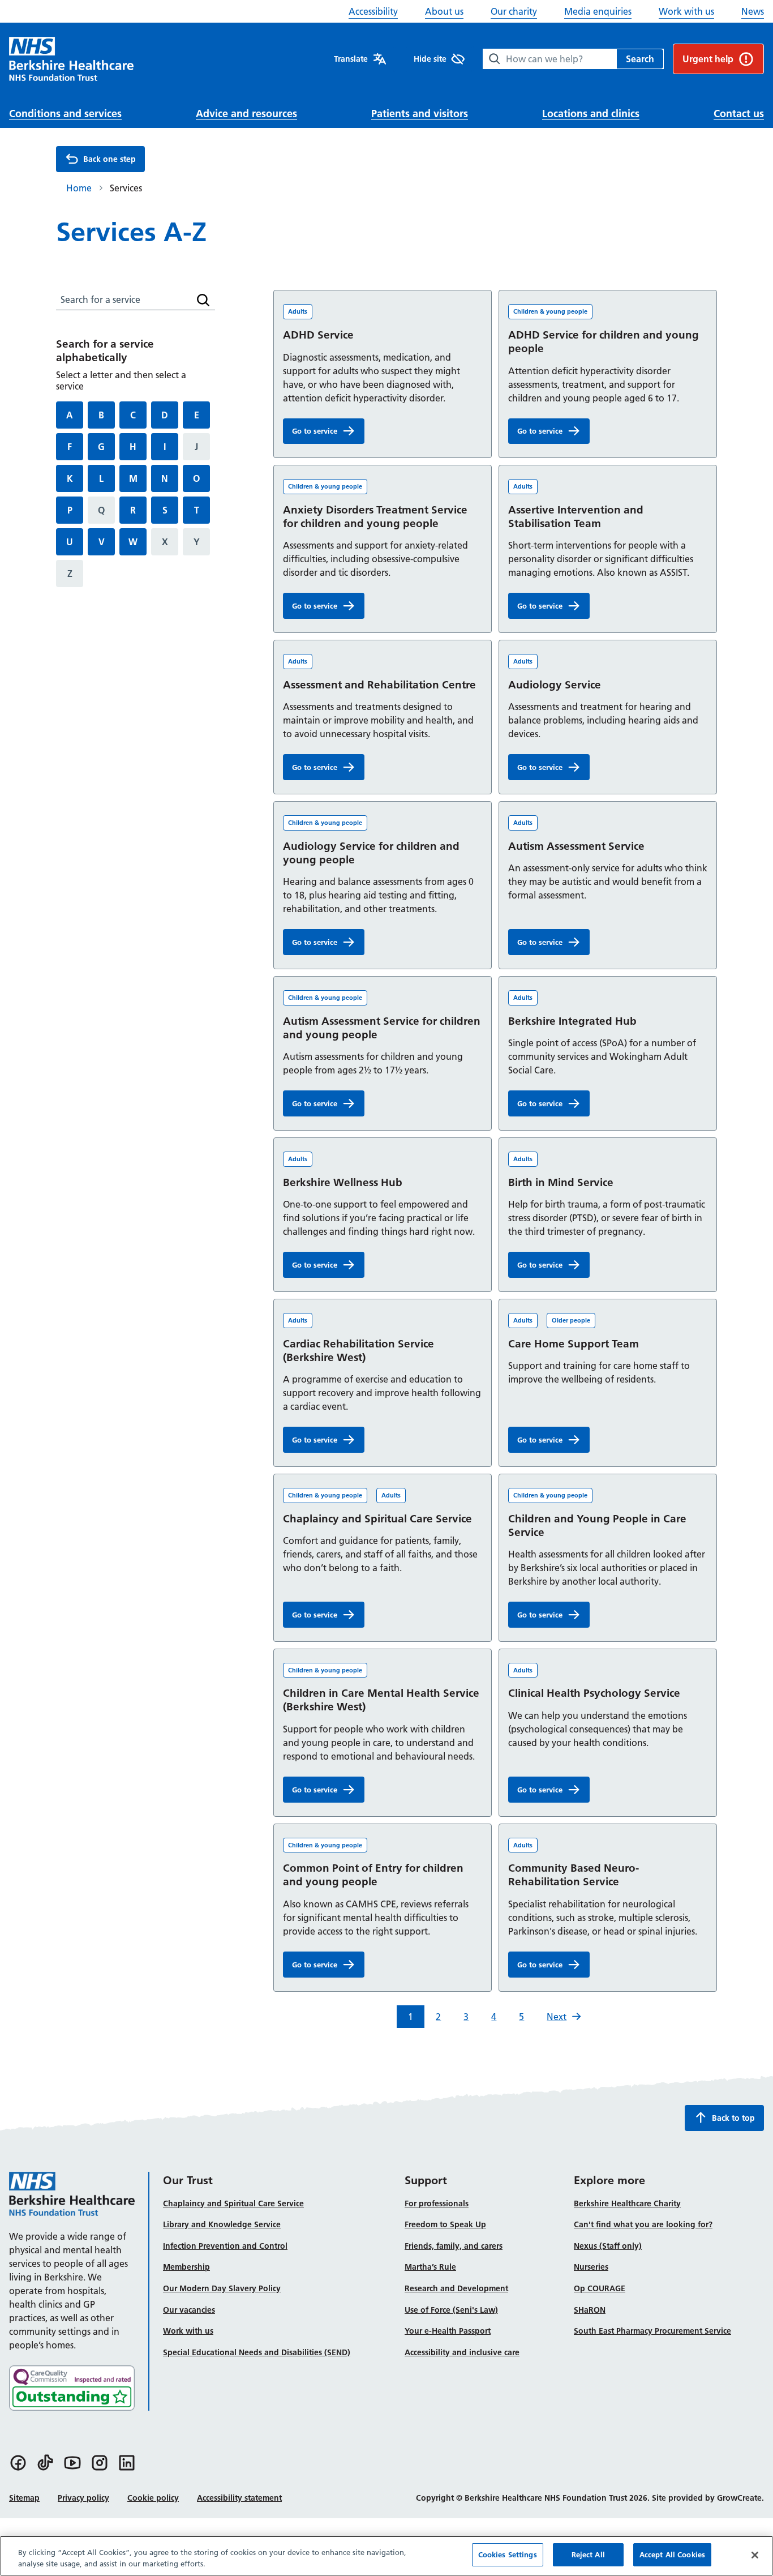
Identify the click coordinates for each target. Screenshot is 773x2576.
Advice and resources (246, 114)
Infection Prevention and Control (225, 2246)
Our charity (514, 11)
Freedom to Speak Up (445, 2224)
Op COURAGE (600, 2288)
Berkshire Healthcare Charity (627, 2203)
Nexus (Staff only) (608, 2246)
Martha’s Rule (430, 2267)
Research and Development (456, 2288)
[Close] (755, 2555)
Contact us (739, 114)
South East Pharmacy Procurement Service (652, 2331)
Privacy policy (83, 2498)
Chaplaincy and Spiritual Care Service (233, 2203)
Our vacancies (189, 2310)
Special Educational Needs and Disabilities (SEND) (257, 2352)
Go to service (328, 433)
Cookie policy (153, 2498)
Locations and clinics (591, 114)
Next (557, 2017)
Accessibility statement (239, 2498)
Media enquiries (598, 11)
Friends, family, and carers (454, 2246)
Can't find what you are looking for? (643, 2224)
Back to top (733, 2118)
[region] (386, 2556)
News (753, 11)
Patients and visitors (420, 114)
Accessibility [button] (373, 11)
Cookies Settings (508, 2554)
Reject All (588, 2554)
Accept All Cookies (672, 2554)
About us (444, 11)
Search (640, 59)
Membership (186, 2267)
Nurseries (591, 2267)
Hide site (430, 59)
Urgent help (708, 59)
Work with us (686, 11)
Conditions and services (65, 114)
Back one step (109, 159)
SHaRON (590, 2310)
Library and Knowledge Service (222, 2224)
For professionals (437, 2203)
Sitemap (24, 2498)
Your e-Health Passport (448, 2331)
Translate (351, 59)
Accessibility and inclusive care (462, 2352)
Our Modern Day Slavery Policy (222, 2288)
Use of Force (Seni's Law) (451, 2310)
